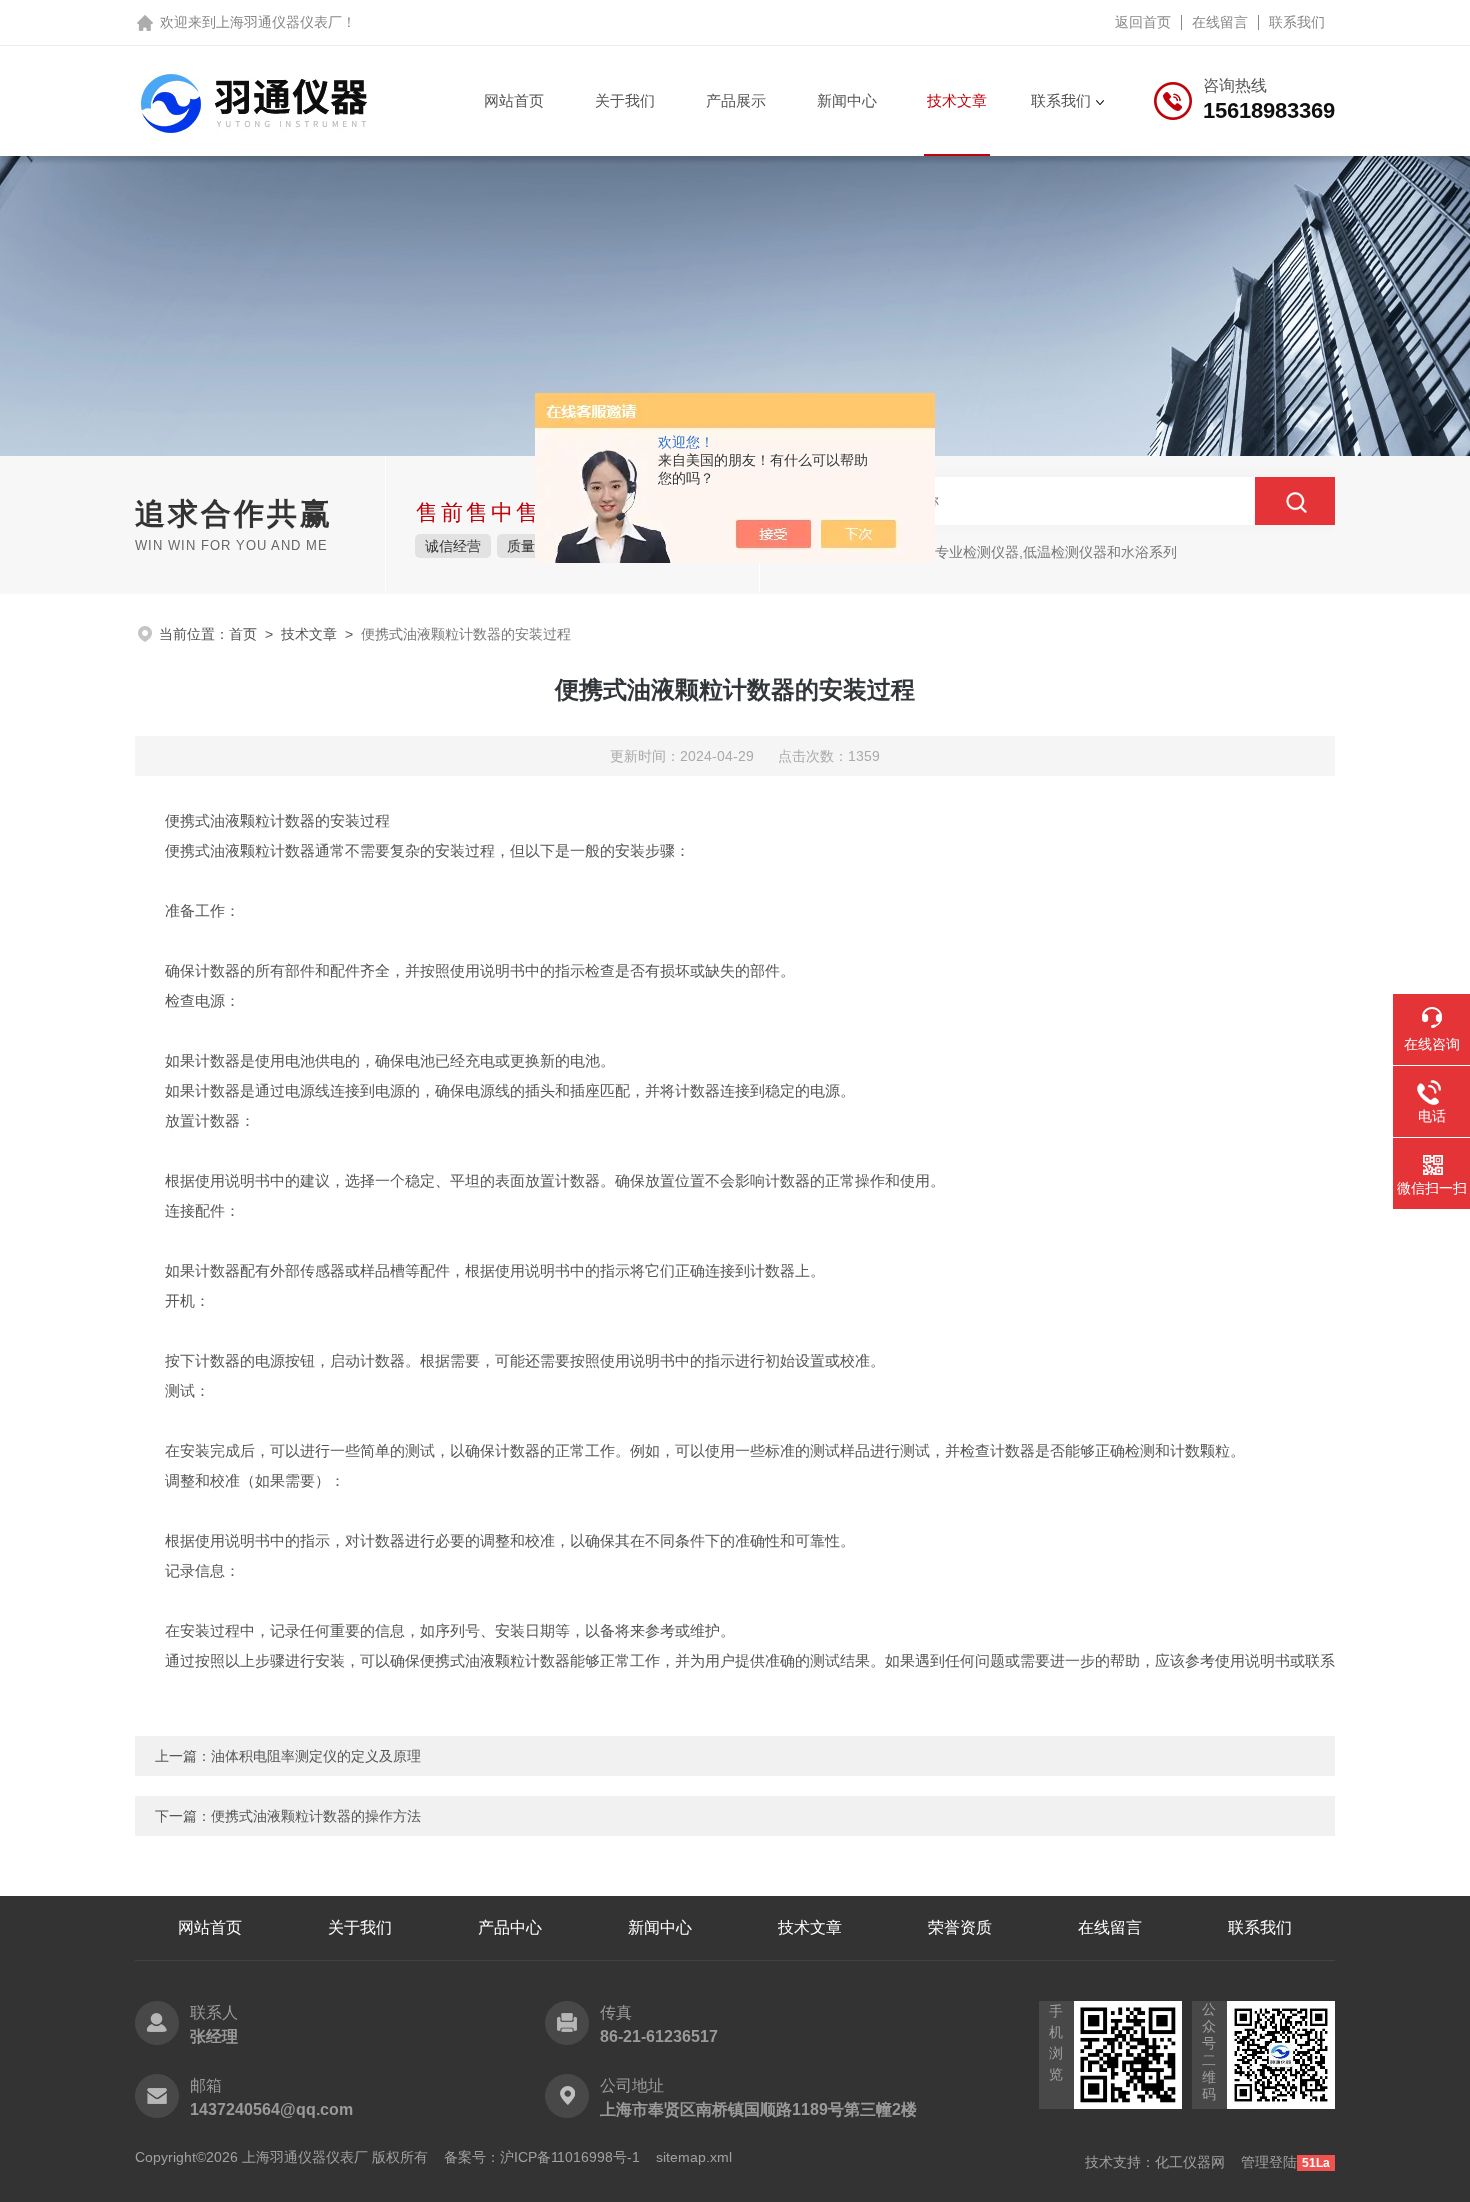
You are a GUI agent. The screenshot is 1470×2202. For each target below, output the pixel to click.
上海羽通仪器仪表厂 (279, 22)
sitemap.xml (694, 2157)
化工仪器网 (1190, 2162)
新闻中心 (847, 100)
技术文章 (957, 100)
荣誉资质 (960, 1927)
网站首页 (514, 100)
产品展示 (736, 100)
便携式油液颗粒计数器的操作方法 (316, 1816)
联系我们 (1297, 22)
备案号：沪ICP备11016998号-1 (542, 2157)
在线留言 (1220, 22)
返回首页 (1143, 22)
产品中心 (510, 1927)
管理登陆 (1269, 2162)
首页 (243, 634)
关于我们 (625, 100)
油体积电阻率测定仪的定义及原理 (316, 1756)
